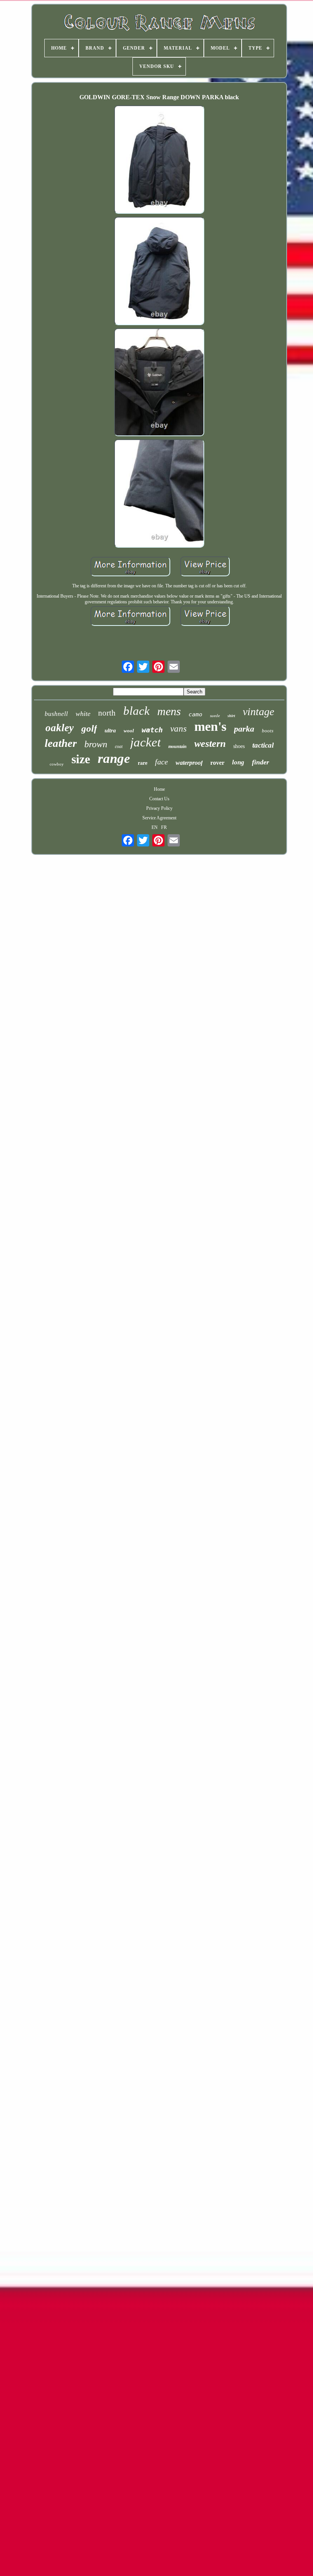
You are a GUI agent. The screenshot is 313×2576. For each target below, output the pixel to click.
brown (96, 744)
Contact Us (159, 799)
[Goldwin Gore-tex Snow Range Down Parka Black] (159, 160)
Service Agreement (159, 818)
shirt (231, 716)
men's (210, 726)
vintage (258, 712)
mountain (177, 746)
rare (143, 763)
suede (215, 716)
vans (178, 729)
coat (119, 746)
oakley (60, 728)
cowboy (57, 764)
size (81, 759)
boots (268, 731)
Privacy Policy (159, 808)
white (83, 714)
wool (129, 731)
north (107, 713)
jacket (145, 742)
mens (169, 711)
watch (152, 730)
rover (217, 763)
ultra (110, 730)
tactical (263, 745)
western (210, 744)
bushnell (56, 714)
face (161, 762)
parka (244, 729)
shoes (239, 746)
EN (155, 827)
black (136, 711)
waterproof (189, 763)
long (238, 762)
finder (261, 762)
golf (89, 728)
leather (61, 743)
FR (164, 827)
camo (195, 714)
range (114, 758)
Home (159, 789)
